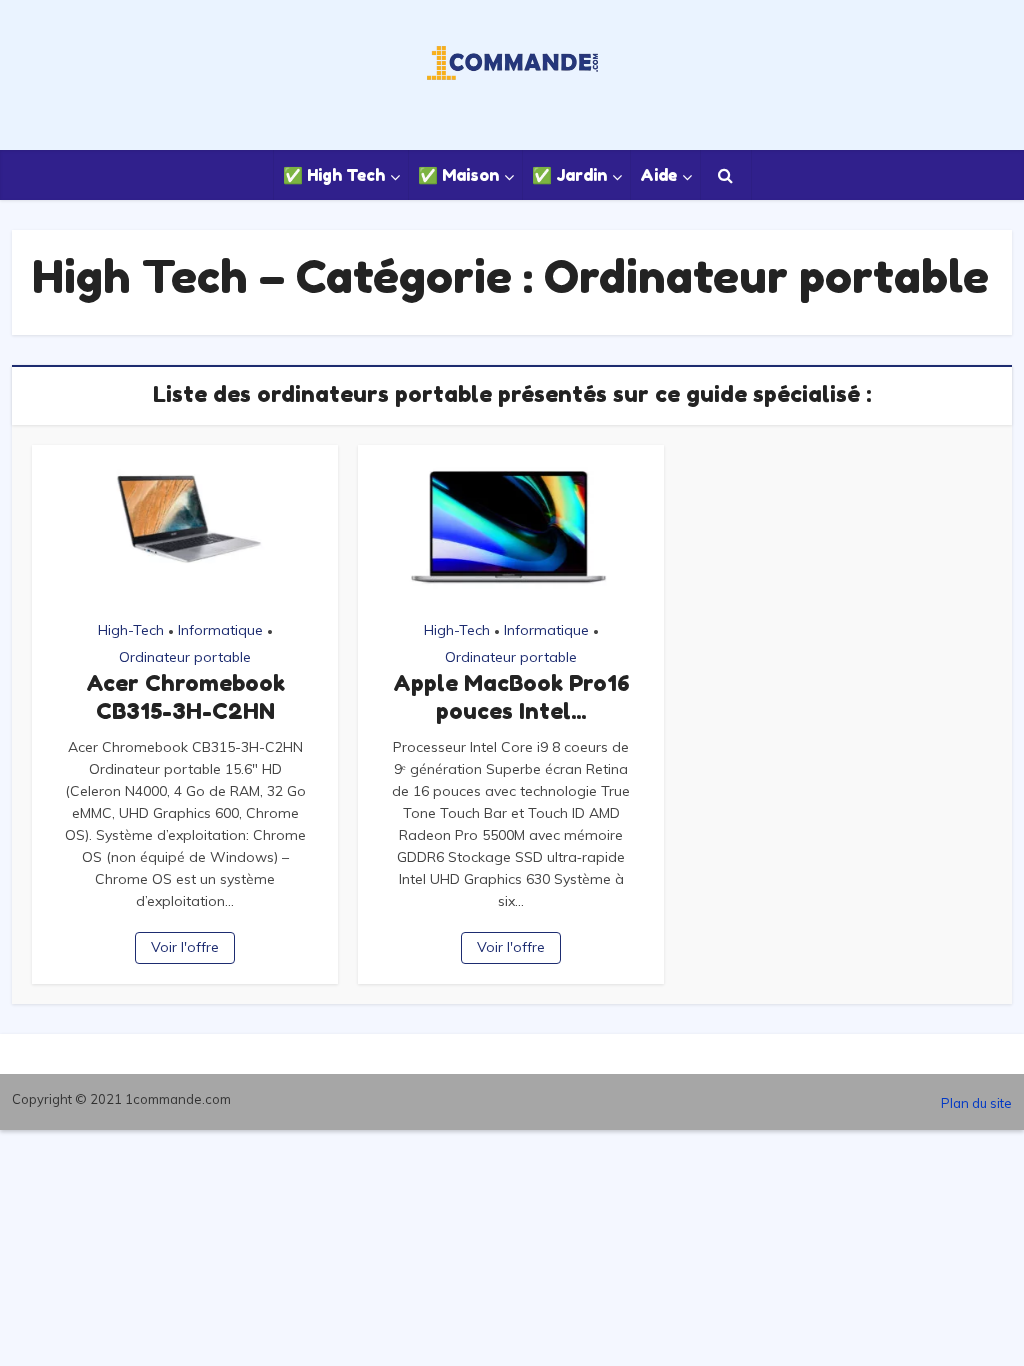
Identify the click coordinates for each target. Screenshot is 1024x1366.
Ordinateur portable (185, 657)
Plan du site (976, 1103)
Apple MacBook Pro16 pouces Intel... (511, 697)
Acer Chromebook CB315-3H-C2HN (185, 697)
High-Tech (131, 630)
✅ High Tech (334, 175)
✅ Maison (458, 175)
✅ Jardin (569, 175)
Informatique (220, 630)
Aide (658, 175)
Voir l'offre (185, 947)
